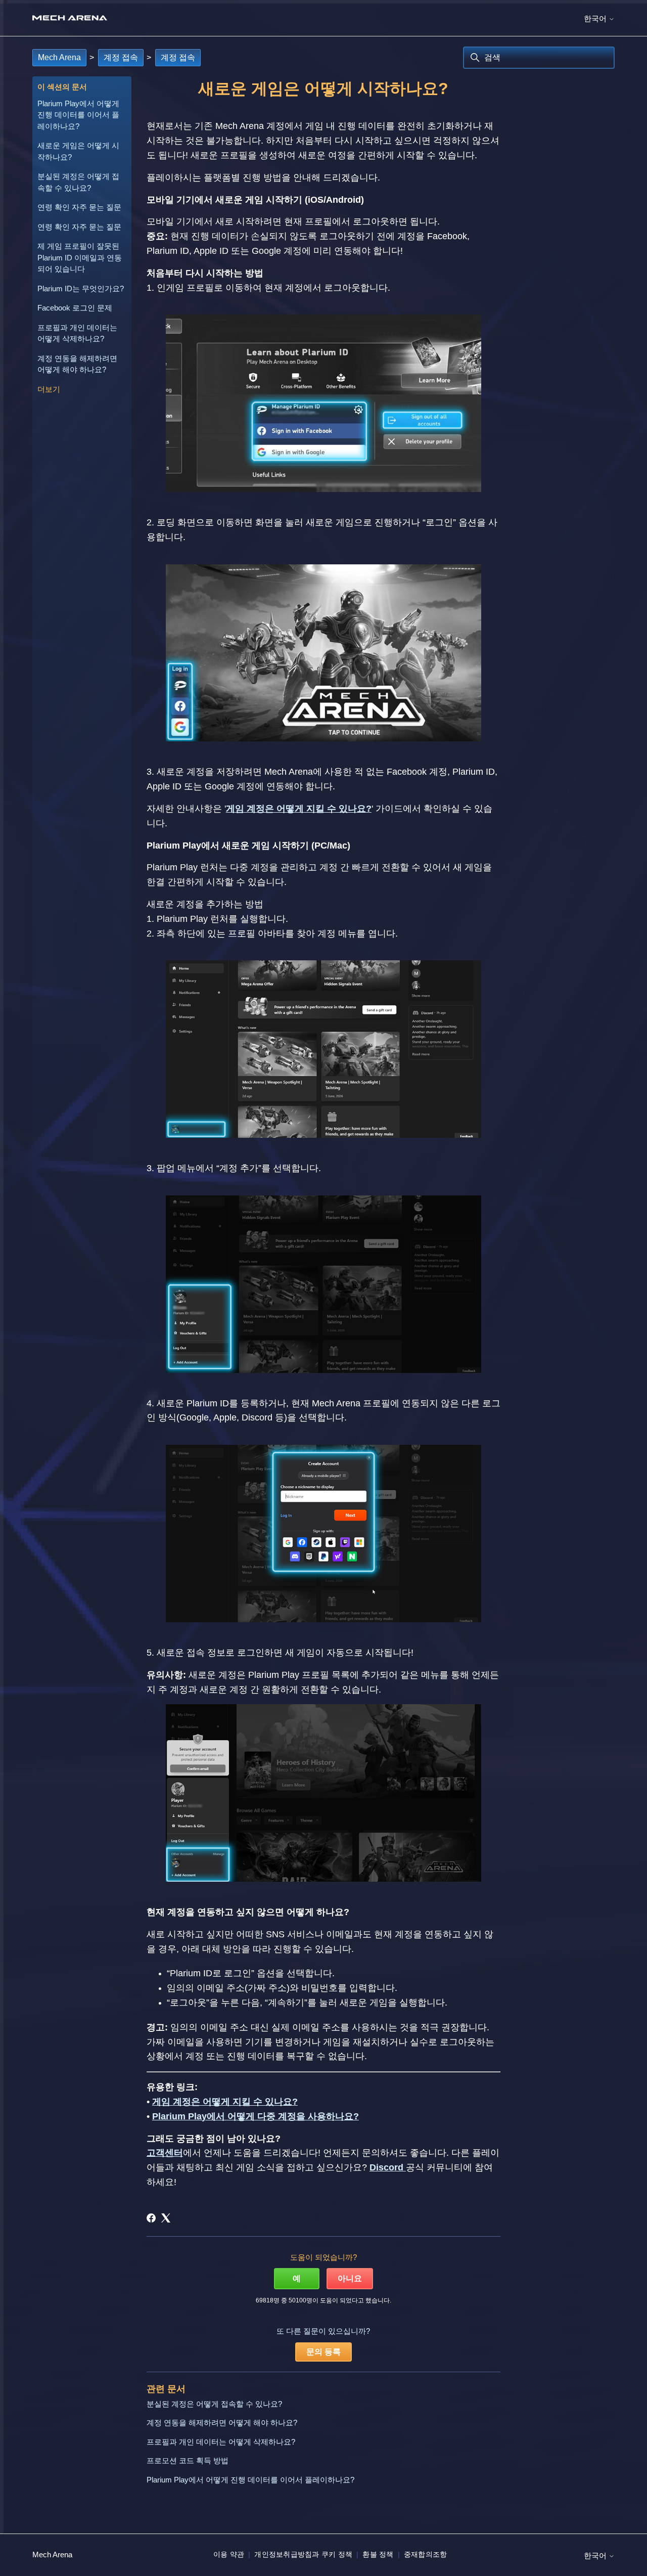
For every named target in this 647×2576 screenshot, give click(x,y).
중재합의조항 (426, 2554)
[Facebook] (151, 2218)
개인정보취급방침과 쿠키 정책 (303, 2554)
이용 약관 (229, 2554)
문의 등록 (323, 2352)
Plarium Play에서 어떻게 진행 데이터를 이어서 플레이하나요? (78, 115)
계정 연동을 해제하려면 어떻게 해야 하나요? (77, 364)
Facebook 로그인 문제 (75, 308)
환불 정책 (378, 2554)
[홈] (70, 18)
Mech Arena (59, 57)
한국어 (596, 18)
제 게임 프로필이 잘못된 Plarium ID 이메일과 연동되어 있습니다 (80, 257)
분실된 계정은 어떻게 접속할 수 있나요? (78, 182)
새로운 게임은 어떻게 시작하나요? (78, 151)
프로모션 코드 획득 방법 (188, 2460)
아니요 (350, 2278)
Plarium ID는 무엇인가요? (81, 288)
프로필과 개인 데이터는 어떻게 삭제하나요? (77, 333)
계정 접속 (121, 57)
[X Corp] (166, 2218)
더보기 (49, 389)
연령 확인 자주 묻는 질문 (79, 207)
